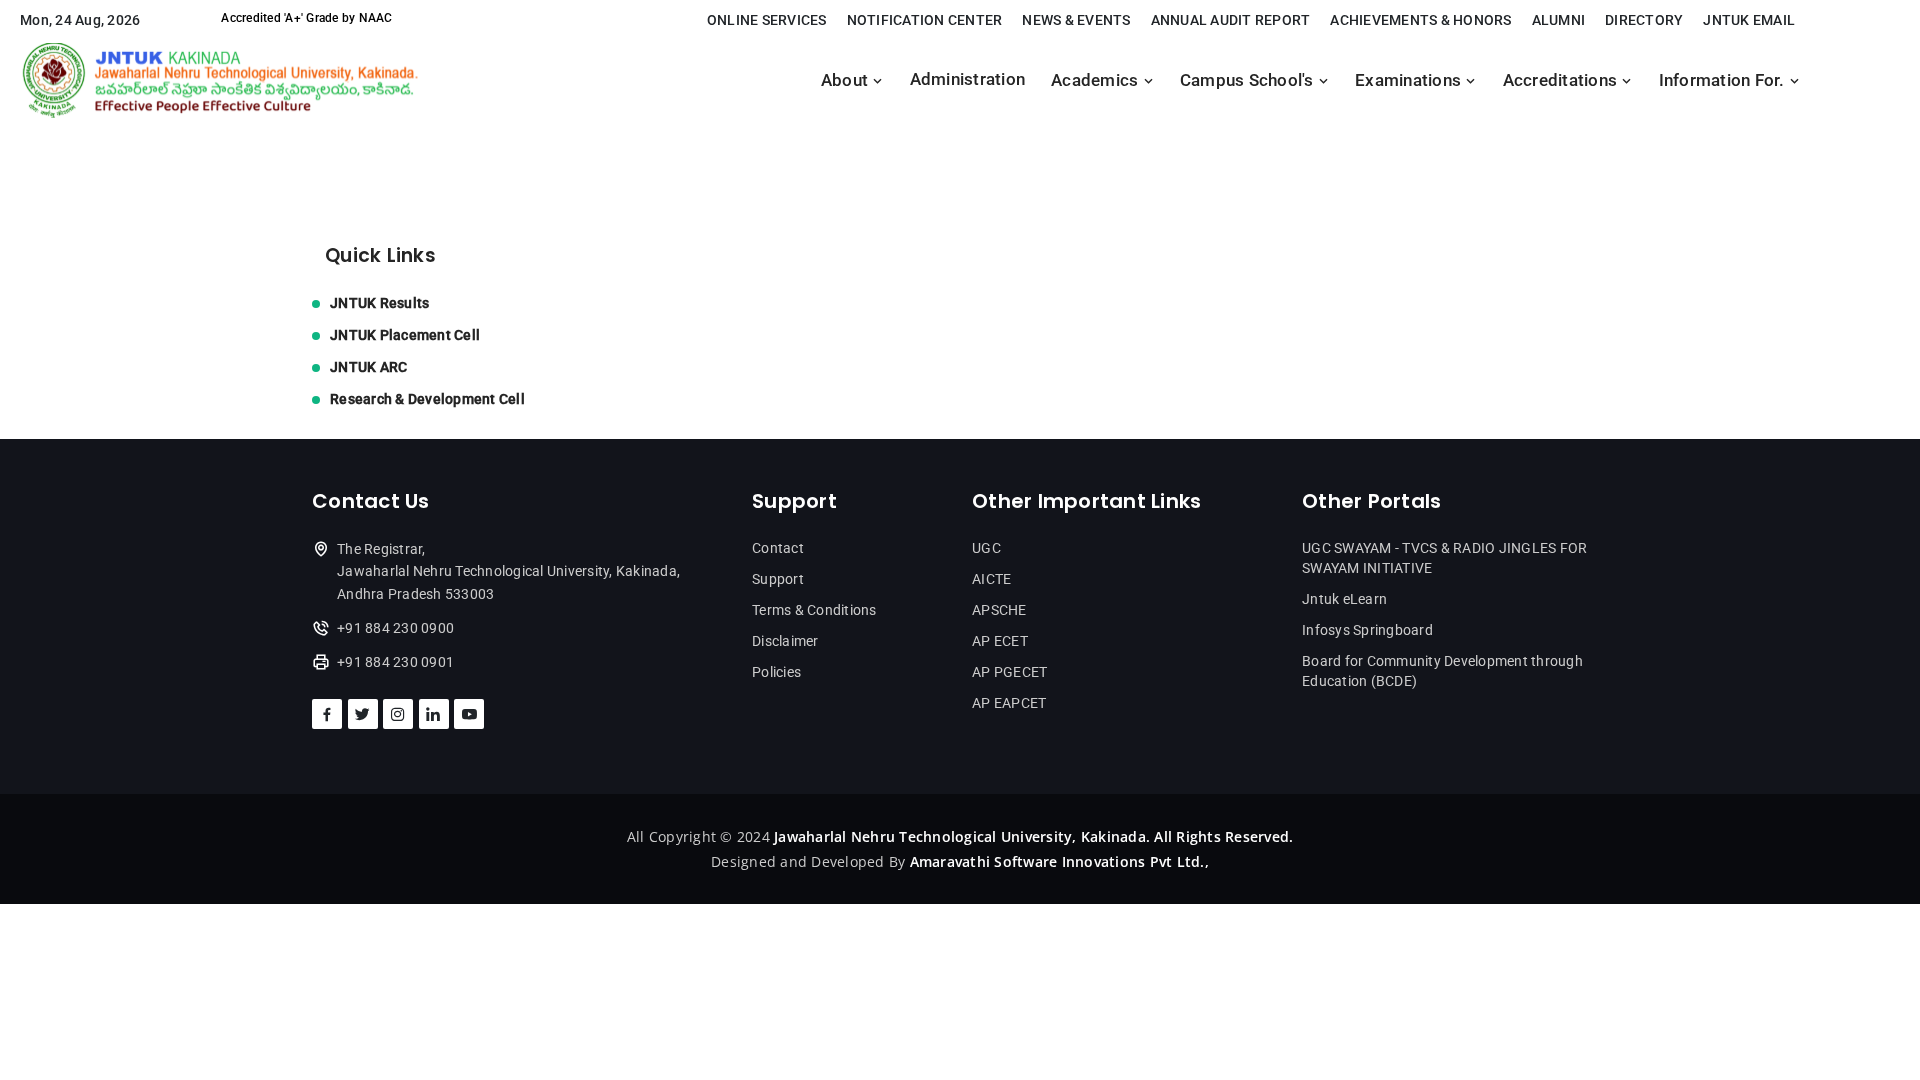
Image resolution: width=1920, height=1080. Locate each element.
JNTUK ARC (368, 367)
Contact (778, 548)
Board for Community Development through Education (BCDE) (1442, 671)
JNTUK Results (379, 303)
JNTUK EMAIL (1749, 20)
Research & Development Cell (427, 399)
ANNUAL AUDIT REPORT (1231, 20)
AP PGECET (1009, 672)
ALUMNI (1559, 20)
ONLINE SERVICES (767, 20)
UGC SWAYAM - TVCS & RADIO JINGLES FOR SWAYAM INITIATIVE (1444, 558)
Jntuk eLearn (1344, 599)
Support (778, 579)
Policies (776, 672)
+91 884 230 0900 (395, 628)
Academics (1097, 80)
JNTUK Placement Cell (405, 335)
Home (333, 142)
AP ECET (1000, 641)
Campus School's (1249, 80)
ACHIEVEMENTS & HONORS (1420, 20)
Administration (968, 79)
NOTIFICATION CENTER (925, 20)
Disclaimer (785, 641)
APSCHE (999, 610)
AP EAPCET (1009, 703)
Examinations (1410, 80)
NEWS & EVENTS (1076, 20)
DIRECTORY (1644, 20)
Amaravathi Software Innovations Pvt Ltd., (1059, 861)
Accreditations (1562, 80)
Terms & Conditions (814, 610)
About (847, 80)
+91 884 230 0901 (395, 662)
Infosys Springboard (1367, 630)
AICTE (991, 579)
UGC (986, 548)
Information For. (1724, 80)
